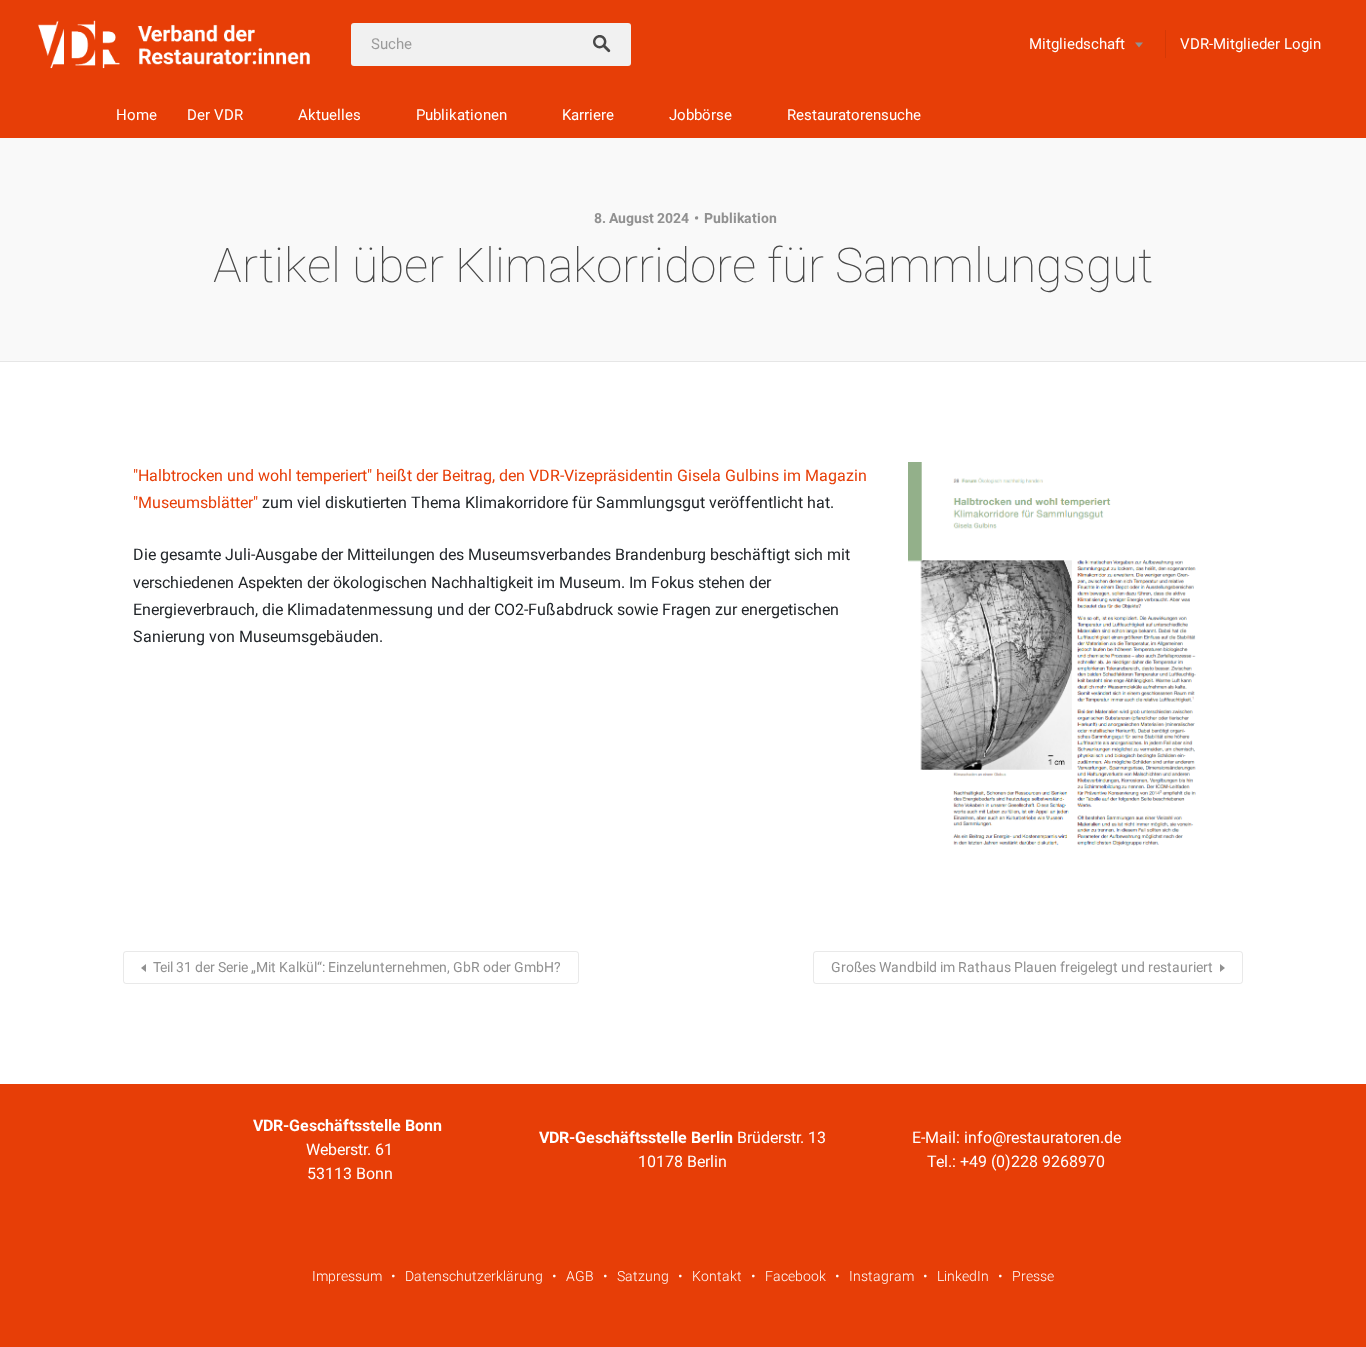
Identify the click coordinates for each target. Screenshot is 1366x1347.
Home (136, 115)
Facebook (795, 1276)
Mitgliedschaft (1077, 44)
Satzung (643, 1276)
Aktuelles (329, 115)
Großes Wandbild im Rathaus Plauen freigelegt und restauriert (1022, 967)
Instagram (881, 1276)
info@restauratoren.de (1042, 1137)
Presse (1033, 1276)
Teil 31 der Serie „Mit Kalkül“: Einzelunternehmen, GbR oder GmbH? (357, 967)
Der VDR (215, 115)
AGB (580, 1276)
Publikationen (461, 115)
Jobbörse (700, 115)
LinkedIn (963, 1276)
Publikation (740, 218)
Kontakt (717, 1276)
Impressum (347, 1276)
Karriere (588, 115)
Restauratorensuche (854, 115)
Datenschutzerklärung (474, 1276)
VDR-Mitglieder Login (1250, 44)
